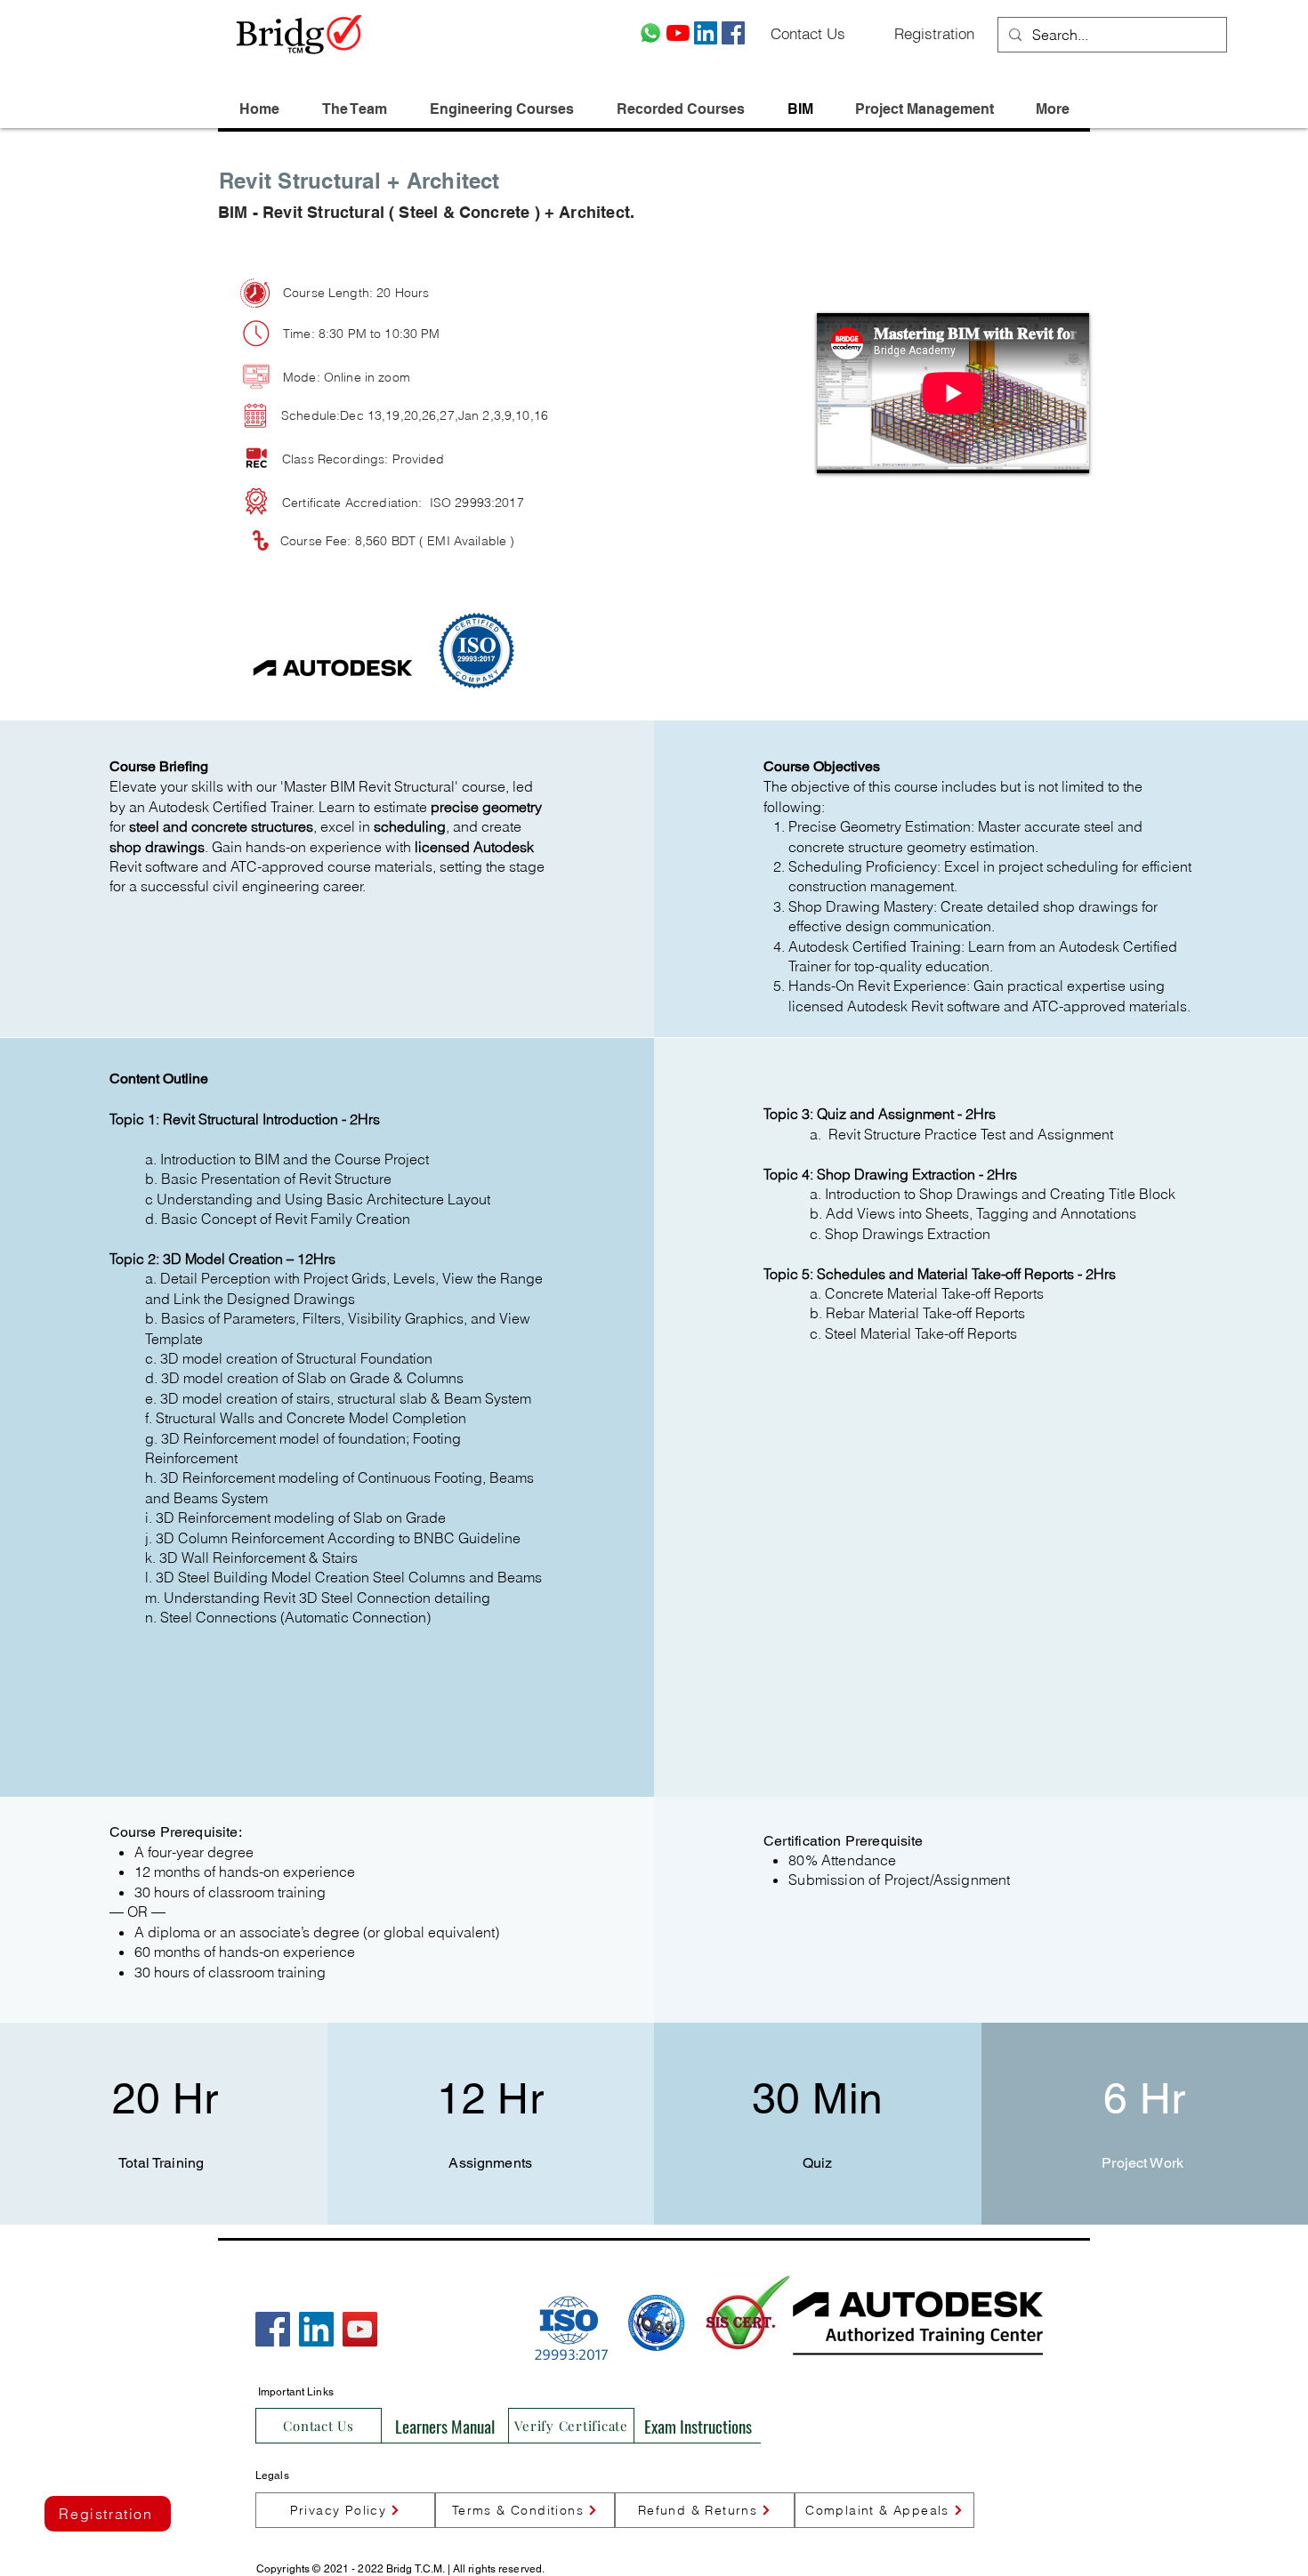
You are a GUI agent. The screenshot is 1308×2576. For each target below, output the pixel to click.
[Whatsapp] (650, 33)
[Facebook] (733, 33)
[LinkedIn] (706, 33)
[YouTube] (678, 33)
